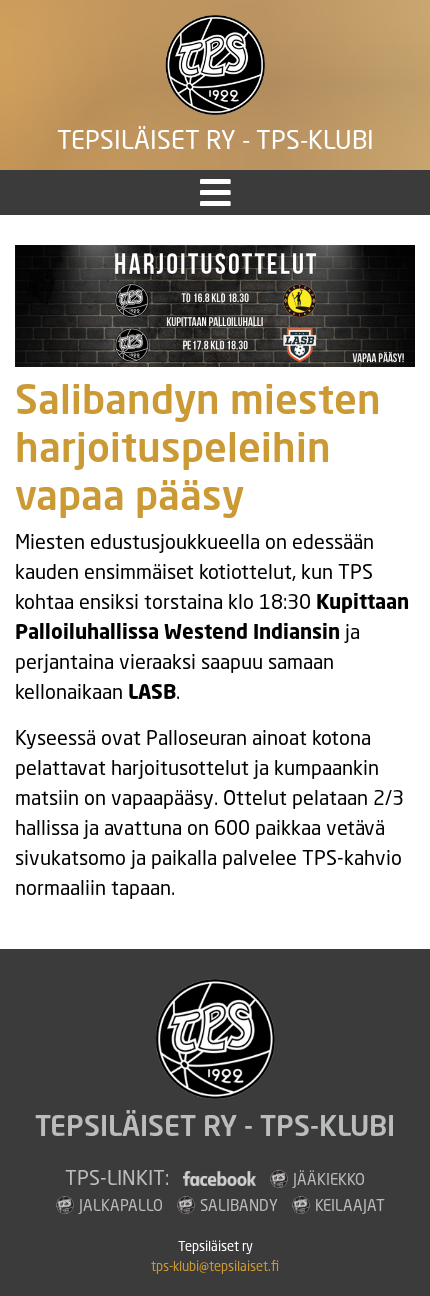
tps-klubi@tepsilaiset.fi (215, 1266)
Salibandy (239, 1205)
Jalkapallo (121, 1205)
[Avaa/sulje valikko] (215, 192)
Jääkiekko (329, 1179)
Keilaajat (350, 1205)
